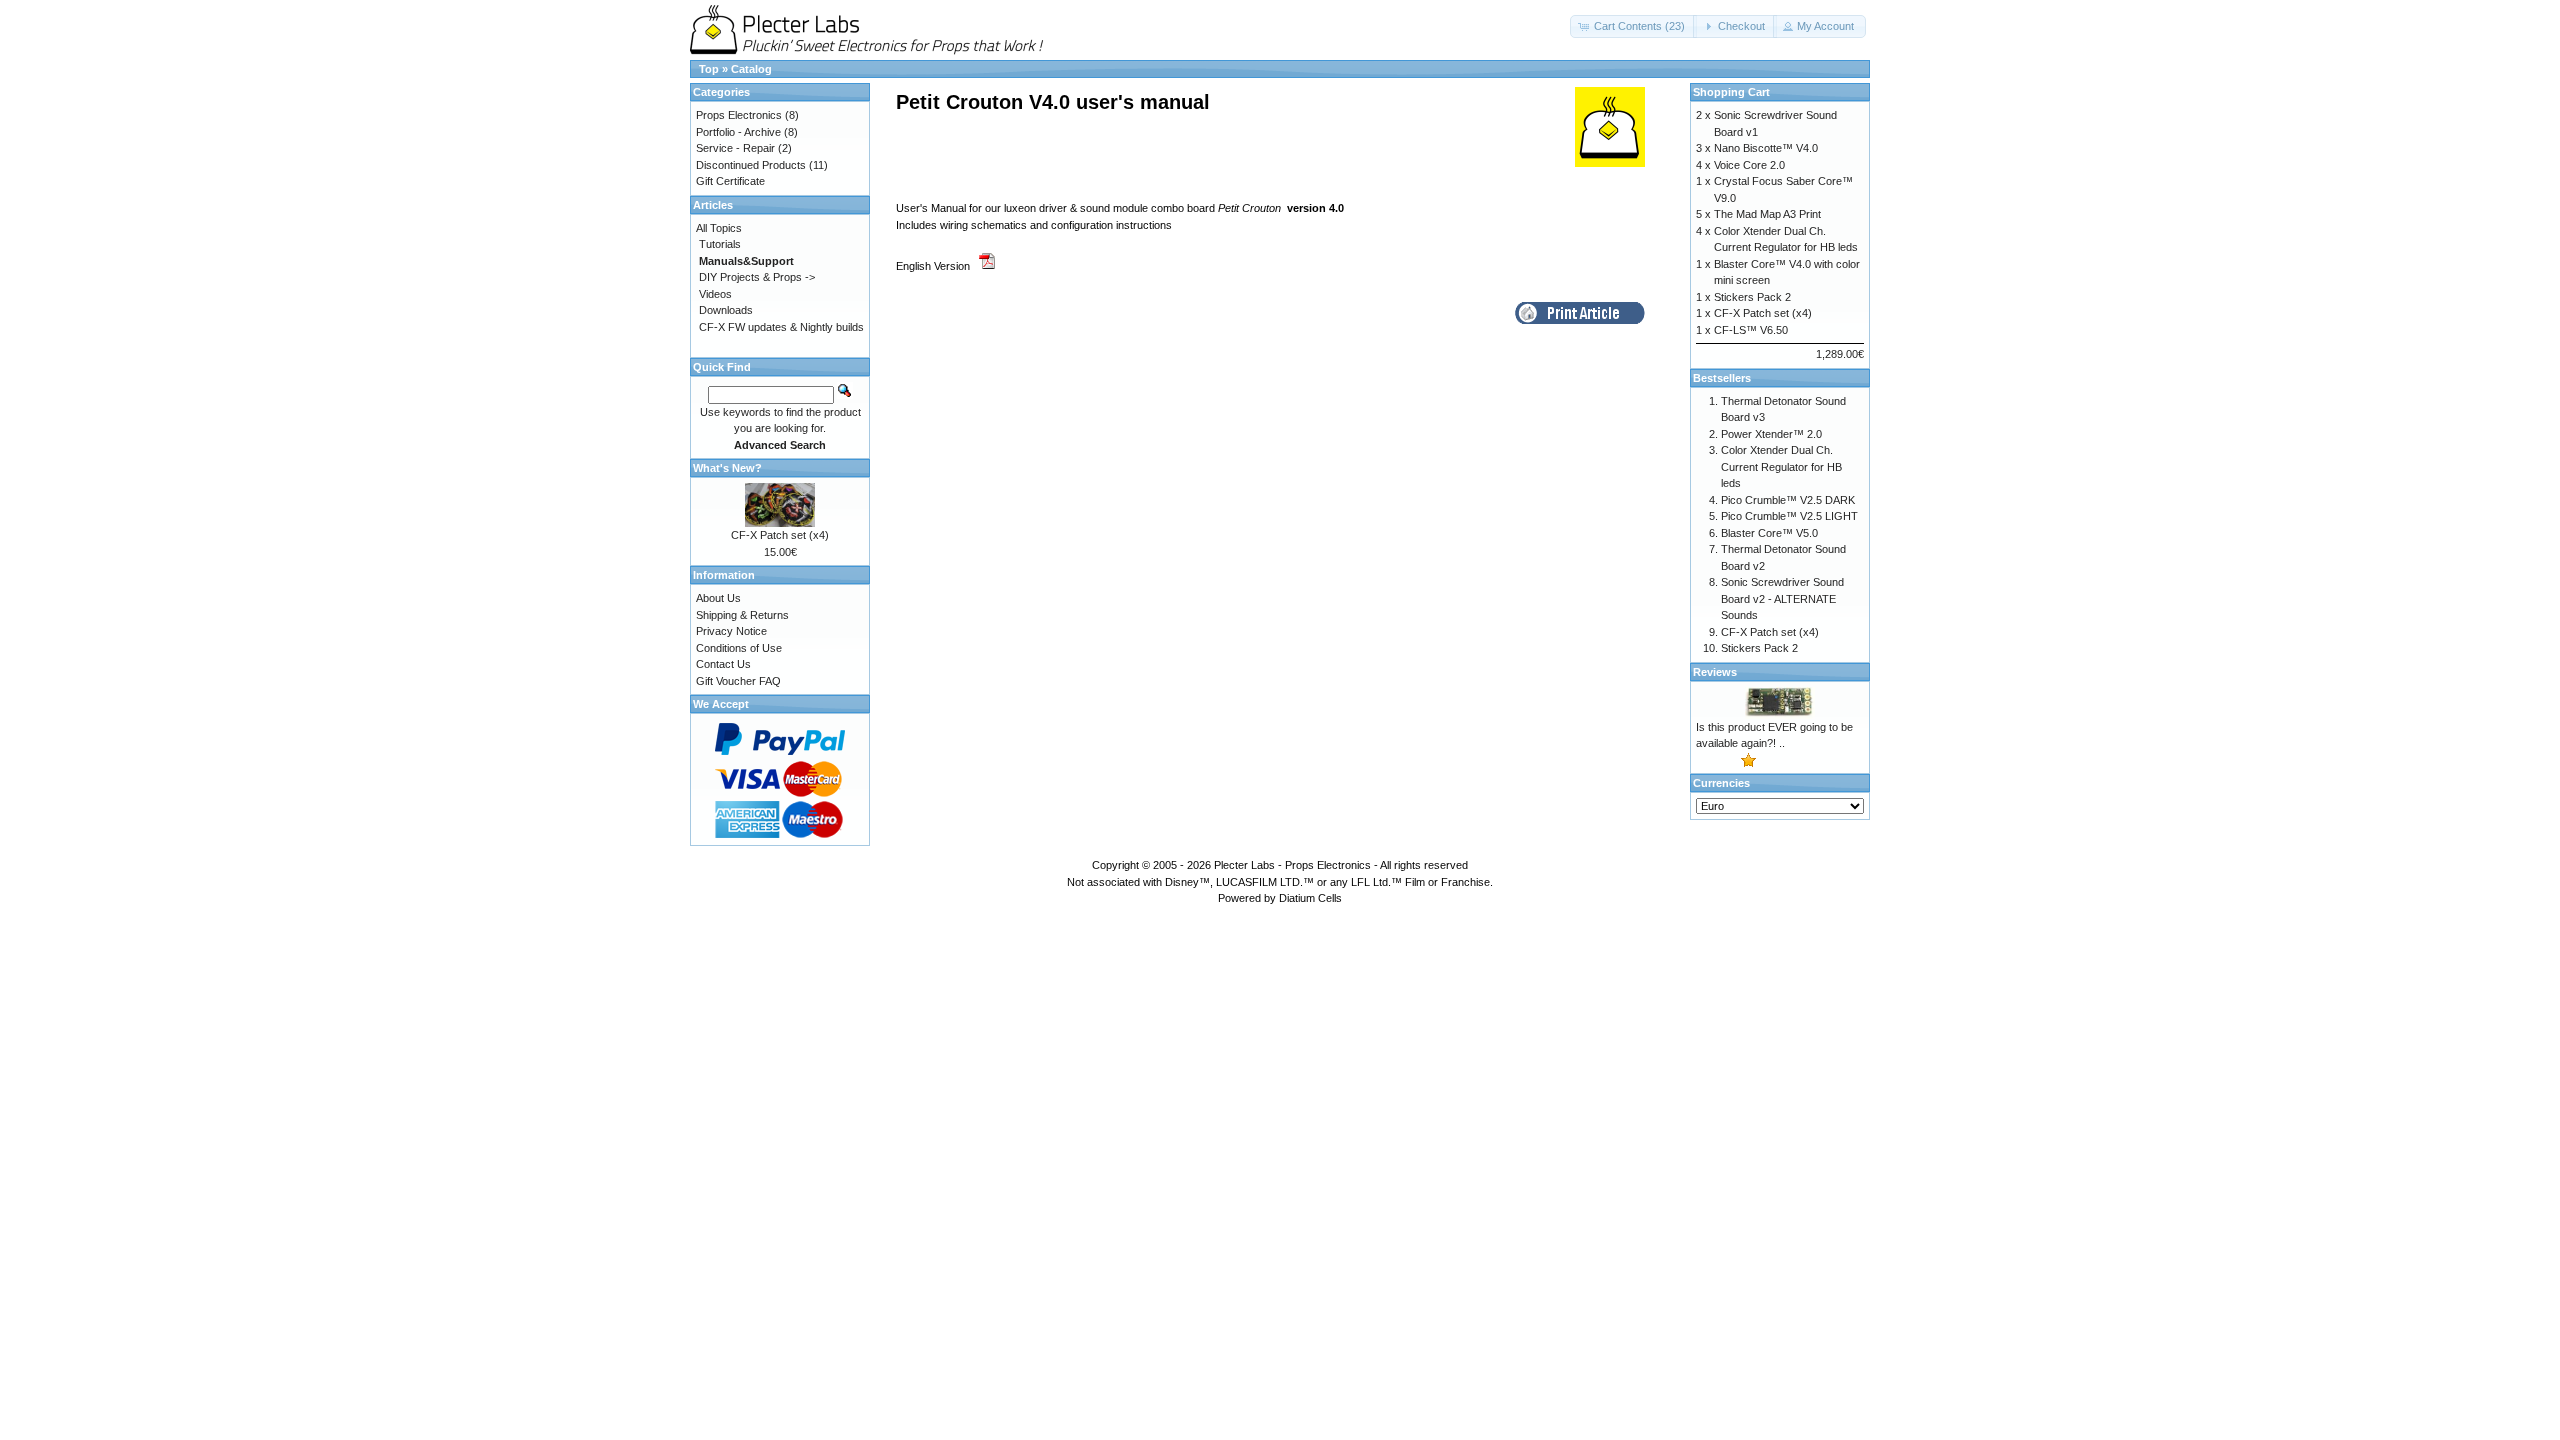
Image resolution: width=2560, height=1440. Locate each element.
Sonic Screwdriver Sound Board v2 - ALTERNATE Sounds (1782, 598)
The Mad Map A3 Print (1767, 214)
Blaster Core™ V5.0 (1769, 533)
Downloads (726, 310)
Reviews (1715, 672)
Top (709, 69)
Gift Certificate (730, 181)
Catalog (751, 69)
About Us (718, 598)
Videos (715, 294)
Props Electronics (739, 115)
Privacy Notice (731, 631)
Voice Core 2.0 (1749, 165)
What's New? (727, 468)
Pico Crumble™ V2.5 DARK (1788, 500)
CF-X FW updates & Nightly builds (781, 327)
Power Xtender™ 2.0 (1771, 434)
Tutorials (720, 244)
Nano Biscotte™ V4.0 (1766, 148)
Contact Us (723, 664)
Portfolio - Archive (738, 132)
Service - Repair (735, 148)
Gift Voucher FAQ (738, 681)
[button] (1633, 26)
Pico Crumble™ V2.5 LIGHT (1789, 516)
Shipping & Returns (742, 615)
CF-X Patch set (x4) (780, 535)
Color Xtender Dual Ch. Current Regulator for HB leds (1781, 466)
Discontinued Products (751, 165)
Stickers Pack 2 (1752, 297)
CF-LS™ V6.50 (1751, 330)
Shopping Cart (1731, 92)
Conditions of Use (739, 648)
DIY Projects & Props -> (757, 277)
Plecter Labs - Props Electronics (1292, 865)
